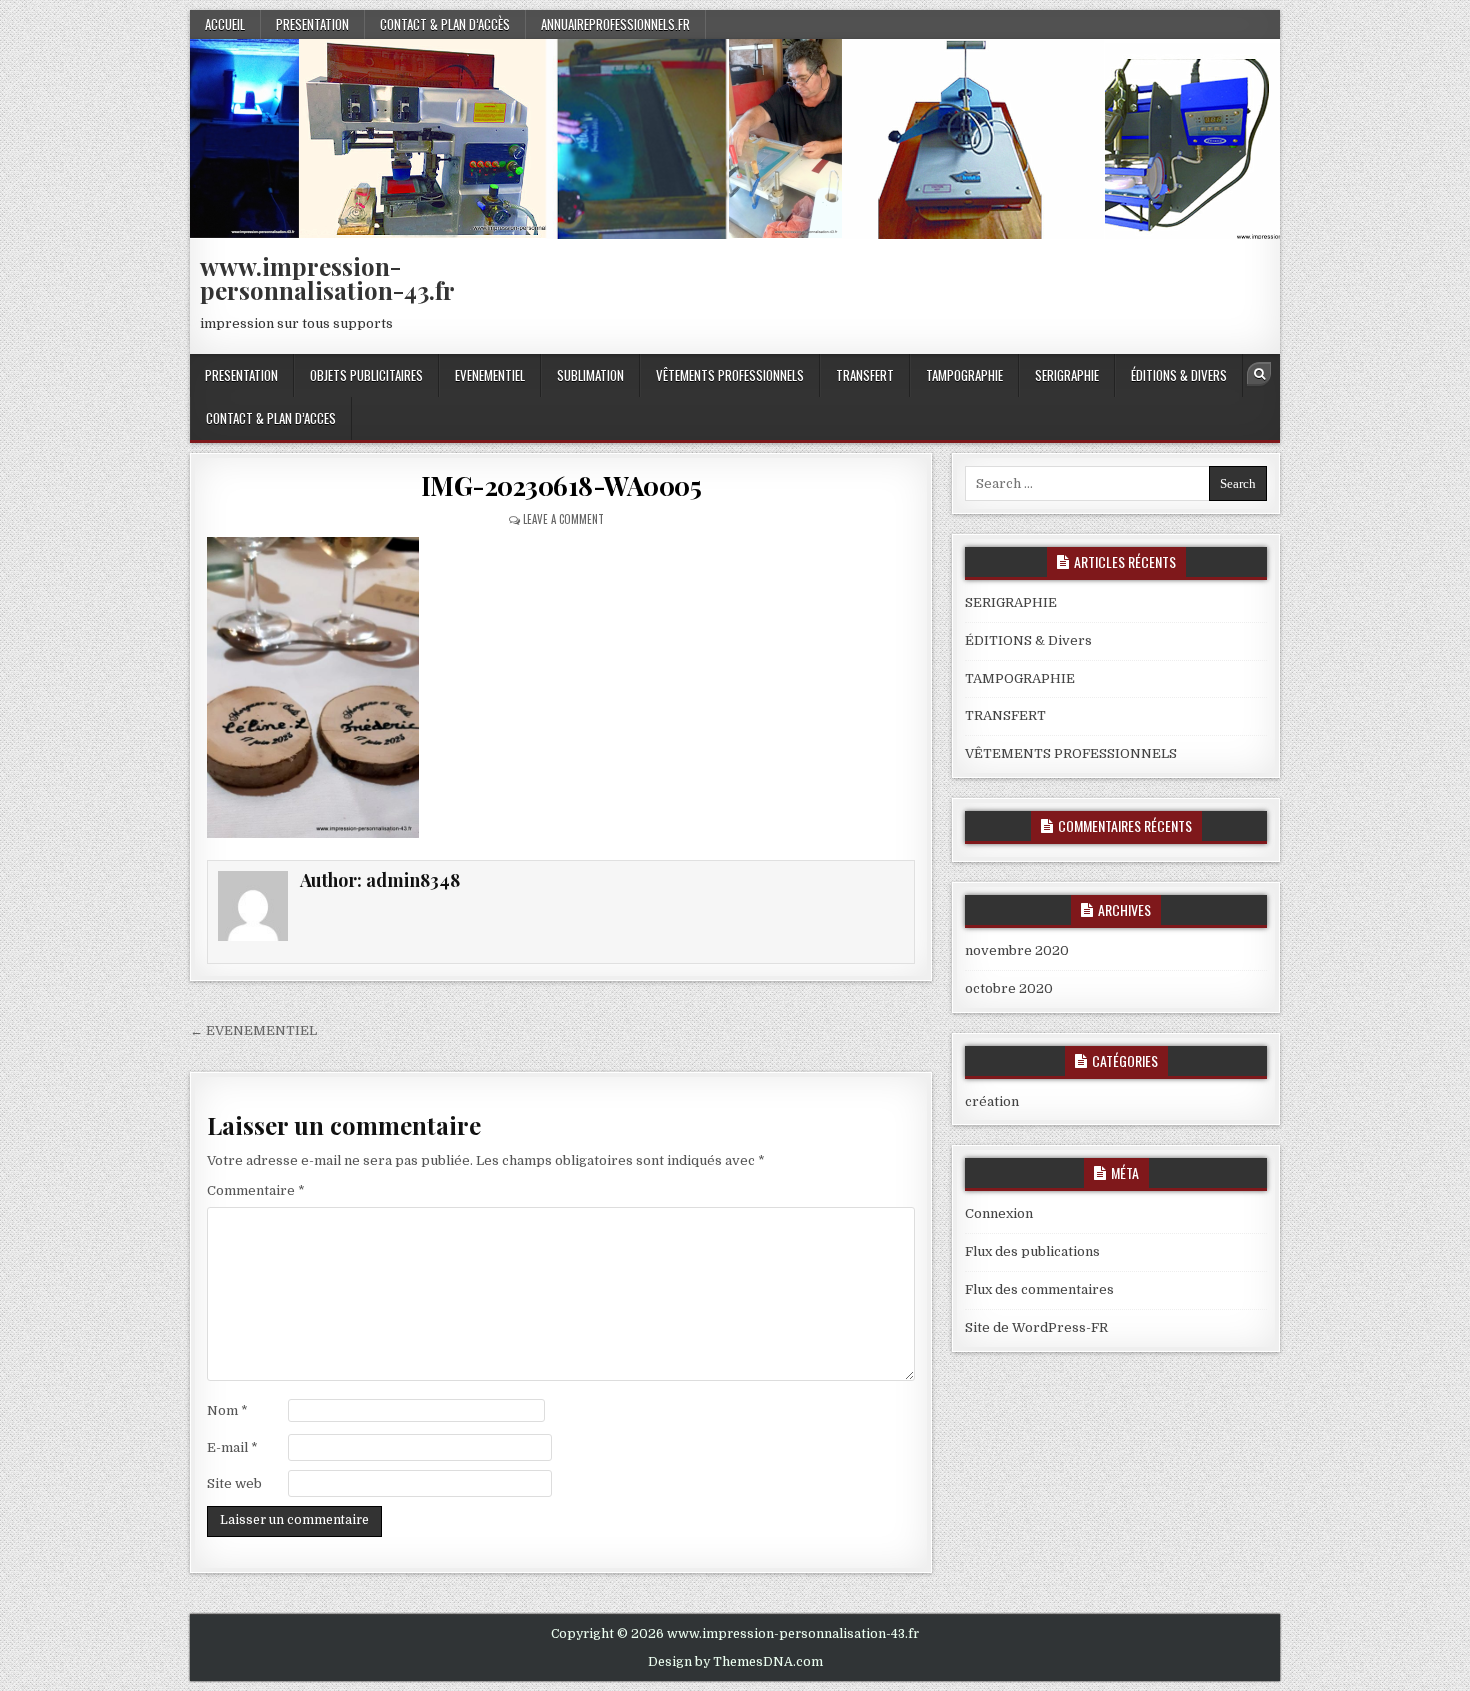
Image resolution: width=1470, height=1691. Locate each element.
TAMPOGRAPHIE (964, 375)
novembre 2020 (1017, 950)
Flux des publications (1032, 1251)
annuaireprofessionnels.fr (615, 24)
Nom (227, 1410)
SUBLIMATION (590, 375)
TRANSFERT (865, 375)
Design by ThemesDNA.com (735, 1662)
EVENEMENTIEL (490, 375)
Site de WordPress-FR (1036, 1327)
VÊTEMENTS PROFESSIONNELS (730, 375)
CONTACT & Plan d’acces (271, 418)
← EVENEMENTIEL (253, 1030)
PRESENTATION (312, 24)
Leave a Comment (563, 519)
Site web (234, 1483)
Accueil (225, 24)
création (992, 1101)
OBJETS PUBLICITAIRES (366, 375)
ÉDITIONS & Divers (1179, 375)
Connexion (999, 1213)
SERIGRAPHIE (1067, 375)
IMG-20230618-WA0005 (561, 485)
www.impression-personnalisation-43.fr (327, 278)
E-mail (232, 1447)
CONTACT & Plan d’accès (445, 24)
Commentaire (256, 1190)
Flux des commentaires (1039, 1289)
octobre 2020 (1009, 988)
